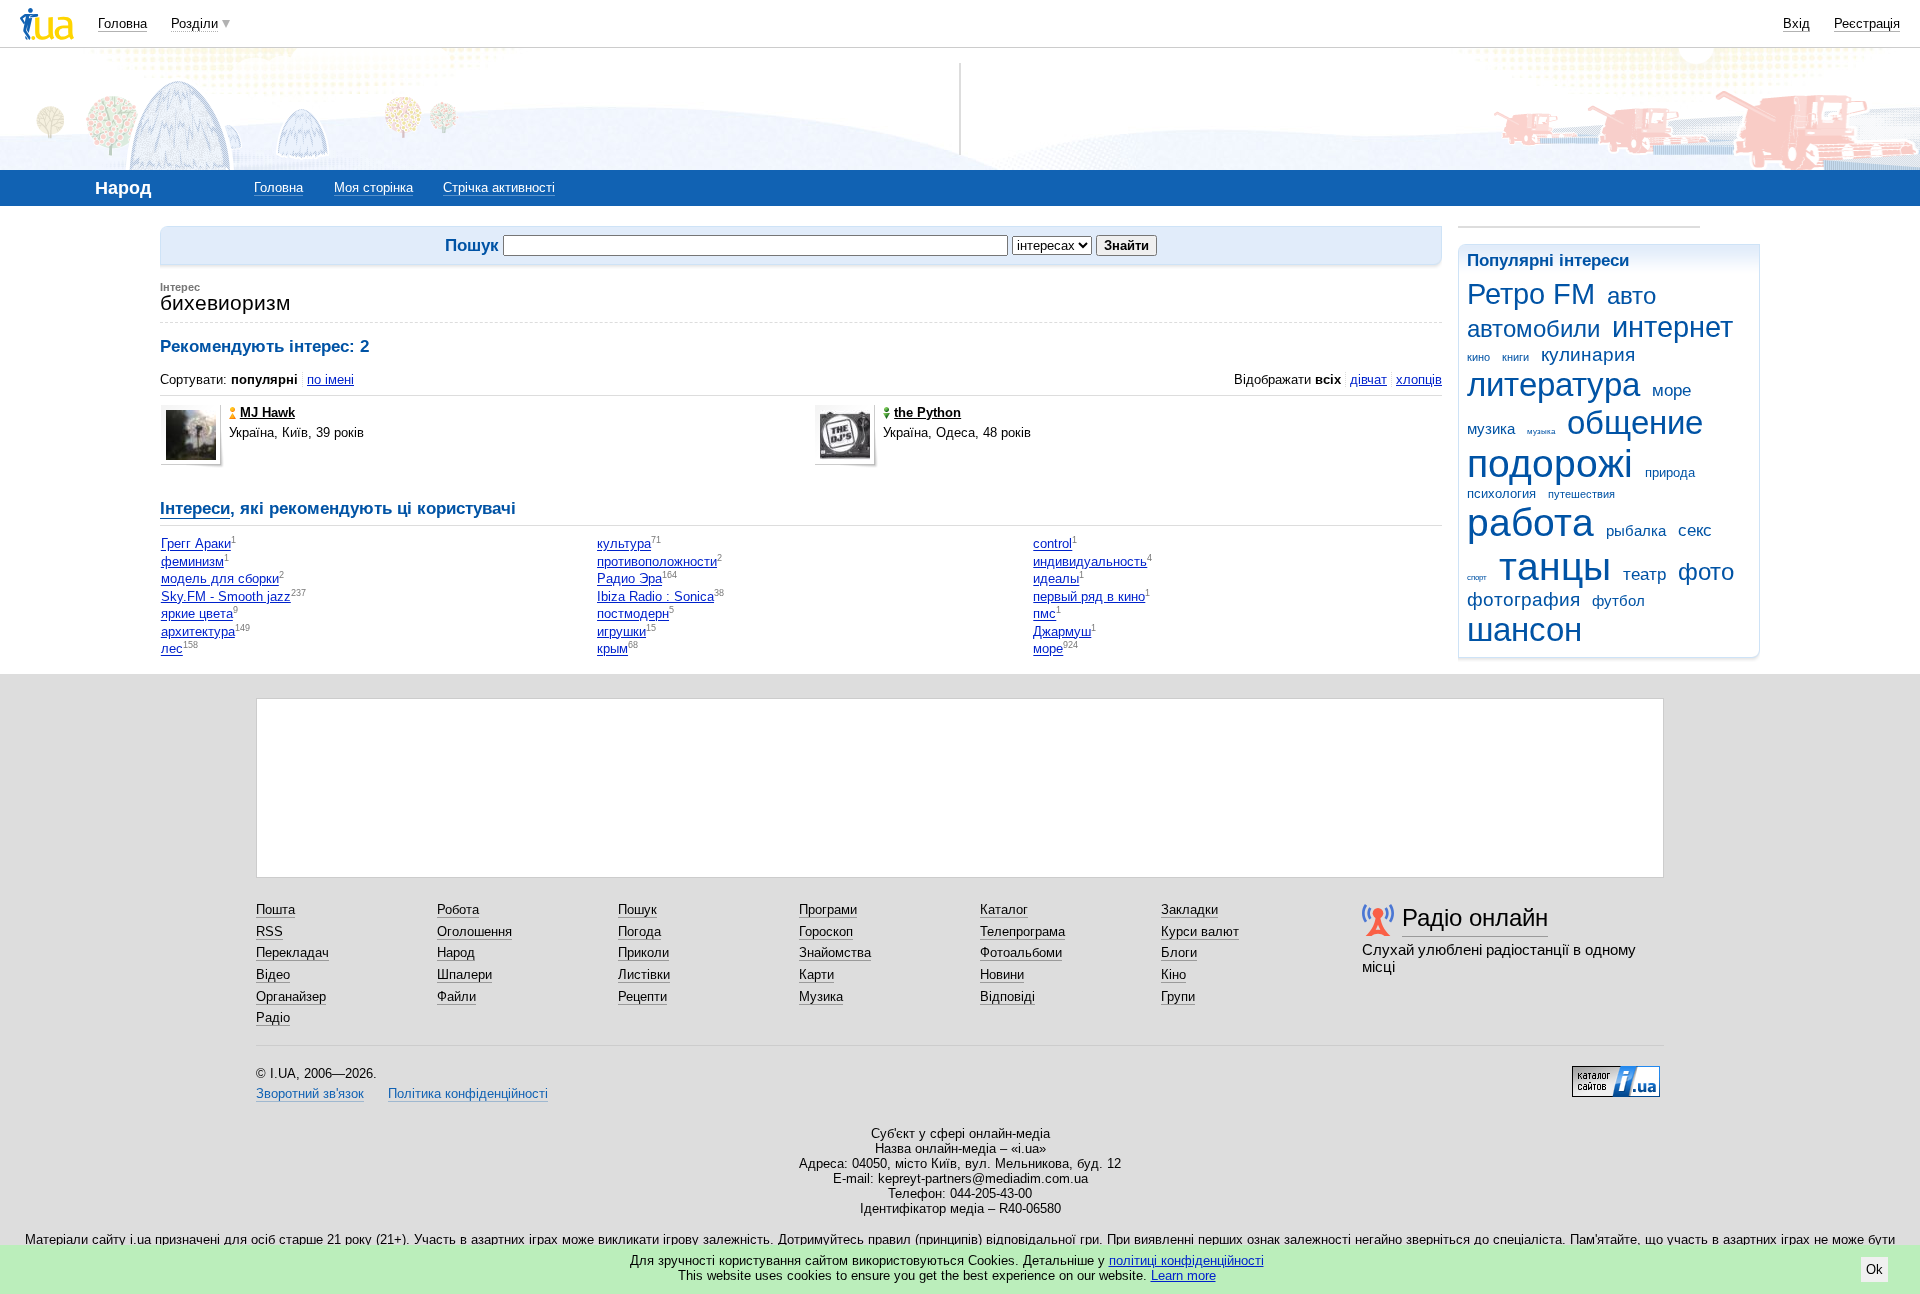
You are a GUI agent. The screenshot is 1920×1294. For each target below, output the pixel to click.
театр (1644, 574)
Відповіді (1007, 996)
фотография (1523, 599)
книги (1515, 357)
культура (624, 544)
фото (1706, 572)
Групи (1178, 996)
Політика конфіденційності (468, 1093)
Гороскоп (826, 931)
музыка (1541, 431)
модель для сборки (220, 579)
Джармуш (1062, 631)
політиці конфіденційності (1186, 1260)
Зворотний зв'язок (310, 1093)
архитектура (198, 631)
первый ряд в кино (1089, 596)
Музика (821, 996)
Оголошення (474, 931)
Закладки (1189, 909)
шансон (1524, 629)
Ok (1874, 1269)
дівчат (1368, 379)
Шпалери (464, 974)
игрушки (621, 631)
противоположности (657, 561)
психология (1501, 493)
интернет (1672, 327)
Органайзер (291, 996)
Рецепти (642, 996)
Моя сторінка (373, 187)
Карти (816, 974)
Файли (456, 996)
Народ (456, 952)
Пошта (275, 909)
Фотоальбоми (1021, 952)
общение (1635, 422)
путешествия (1581, 494)
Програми (828, 909)
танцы (1555, 566)
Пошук (637, 909)
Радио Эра (629, 579)
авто (1631, 296)
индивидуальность (1090, 561)
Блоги (1179, 952)
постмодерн (633, 614)
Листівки (644, 974)
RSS (269, 931)
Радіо (273, 1017)
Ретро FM (1531, 294)
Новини (1002, 974)
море (1671, 390)
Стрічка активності (499, 187)
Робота (458, 909)
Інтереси (195, 508)
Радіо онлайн (1475, 917)
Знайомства (835, 952)
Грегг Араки (196, 544)
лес (172, 649)
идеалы (1056, 579)
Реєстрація (1867, 23)
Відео (273, 974)
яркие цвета (197, 614)
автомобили (1533, 329)
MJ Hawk (267, 412)
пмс (1044, 614)
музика (1491, 428)
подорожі (1550, 463)
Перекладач (292, 952)
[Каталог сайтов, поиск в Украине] (1616, 1074)
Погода (639, 931)
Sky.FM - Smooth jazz (226, 596)
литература (1553, 384)
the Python (927, 412)
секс (1695, 530)
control (1052, 544)
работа (1530, 522)
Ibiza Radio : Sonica (655, 596)
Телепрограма (1022, 931)
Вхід (1796, 23)
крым (612, 649)
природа (1670, 472)
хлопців (1419, 379)
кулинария (1588, 354)
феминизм (192, 561)
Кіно (1173, 974)
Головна (122, 23)
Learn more (1183, 1275)
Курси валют (1200, 931)
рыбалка (1636, 530)
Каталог (1004, 909)
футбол (1618, 600)
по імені (330, 379)
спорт (1477, 577)
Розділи (194, 23)
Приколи (643, 952)
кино (1478, 357)
